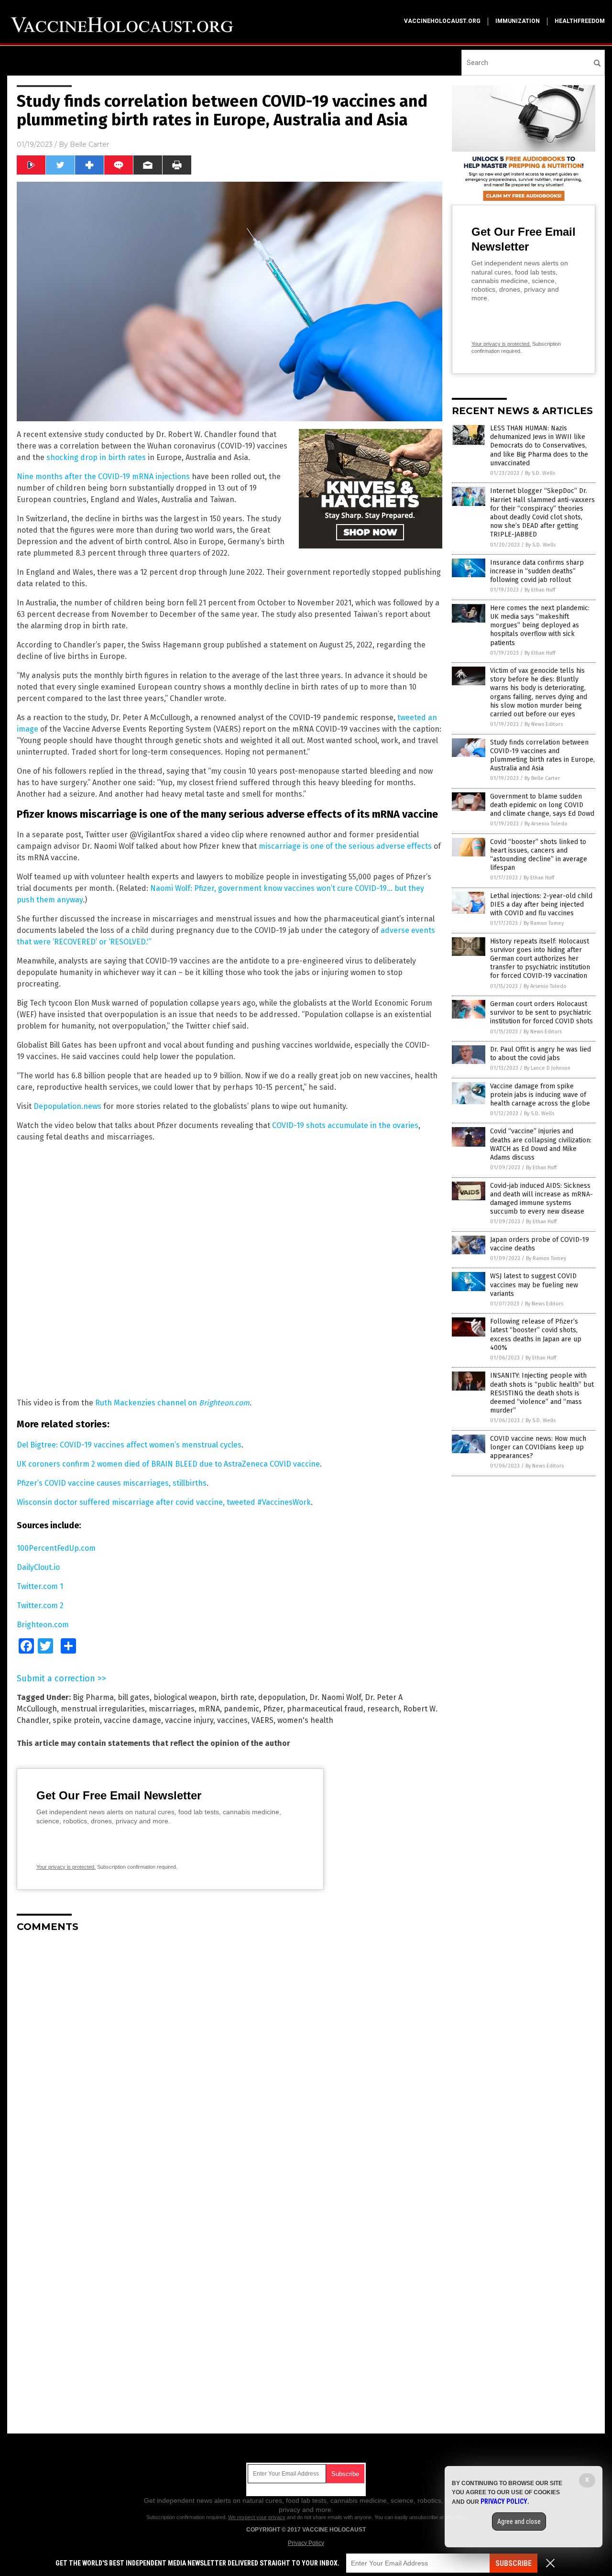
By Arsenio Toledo (546, 824)
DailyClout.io (38, 1567)
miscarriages (172, 1709)
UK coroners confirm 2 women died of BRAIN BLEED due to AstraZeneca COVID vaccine (168, 1464)
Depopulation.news (67, 1106)
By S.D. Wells (540, 473)
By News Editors (544, 724)
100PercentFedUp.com (56, 1548)
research (383, 1709)
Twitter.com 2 (40, 1606)
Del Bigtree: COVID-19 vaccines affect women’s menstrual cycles (129, 1445)
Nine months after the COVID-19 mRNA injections (103, 477)
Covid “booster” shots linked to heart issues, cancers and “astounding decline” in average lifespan (539, 855)
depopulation (282, 1697)
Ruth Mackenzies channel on (172, 1403)
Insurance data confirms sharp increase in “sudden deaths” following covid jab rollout (537, 571)
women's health (305, 1720)
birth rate (237, 1697)
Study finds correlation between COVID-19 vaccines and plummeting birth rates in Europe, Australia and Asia (542, 756)
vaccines (232, 1720)
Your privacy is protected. (66, 1867)
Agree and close (519, 2521)
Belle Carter (89, 144)
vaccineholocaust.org (442, 21)
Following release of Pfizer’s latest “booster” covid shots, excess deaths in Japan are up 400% (536, 1335)
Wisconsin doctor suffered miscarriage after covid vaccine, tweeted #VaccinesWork (164, 1502)
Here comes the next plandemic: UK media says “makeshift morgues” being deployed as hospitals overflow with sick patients (540, 625)
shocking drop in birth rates (96, 457)
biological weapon (185, 1697)
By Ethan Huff (540, 590)
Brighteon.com (43, 1625)
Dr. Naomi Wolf (335, 1697)
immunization (518, 21)
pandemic (241, 1709)
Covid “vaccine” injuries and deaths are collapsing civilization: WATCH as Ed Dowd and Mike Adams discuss (541, 1144)
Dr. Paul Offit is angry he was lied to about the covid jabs (541, 1054)
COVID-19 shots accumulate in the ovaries (345, 1125)
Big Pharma (93, 1697)
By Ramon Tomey (544, 923)
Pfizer (273, 1709)
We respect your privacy (257, 2517)
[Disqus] (229, 2060)
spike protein (76, 1720)
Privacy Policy (306, 2543)
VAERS (262, 1720)
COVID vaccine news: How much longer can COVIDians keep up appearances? (538, 1447)
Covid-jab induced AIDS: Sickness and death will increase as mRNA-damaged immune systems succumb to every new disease (541, 1199)
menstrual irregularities (103, 1709)
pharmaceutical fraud (325, 1709)
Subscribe (514, 2563)
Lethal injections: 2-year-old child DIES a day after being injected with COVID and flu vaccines (541, 904)
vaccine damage (132, 1720)
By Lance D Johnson (547, 1068)
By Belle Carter (542, 778)
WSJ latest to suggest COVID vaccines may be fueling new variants (534, 1285)
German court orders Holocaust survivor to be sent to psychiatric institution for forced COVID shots (541, 1013)
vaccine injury (189, 1720)
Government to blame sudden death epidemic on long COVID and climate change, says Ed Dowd (542, 805)
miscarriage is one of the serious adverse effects (345, 846)
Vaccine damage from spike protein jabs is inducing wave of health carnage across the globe (540, 1095)
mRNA (209, 1709)
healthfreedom (580, 21)
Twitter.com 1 (40, 1586)
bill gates (134, 1697)
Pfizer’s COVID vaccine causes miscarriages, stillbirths (112, 1483)
